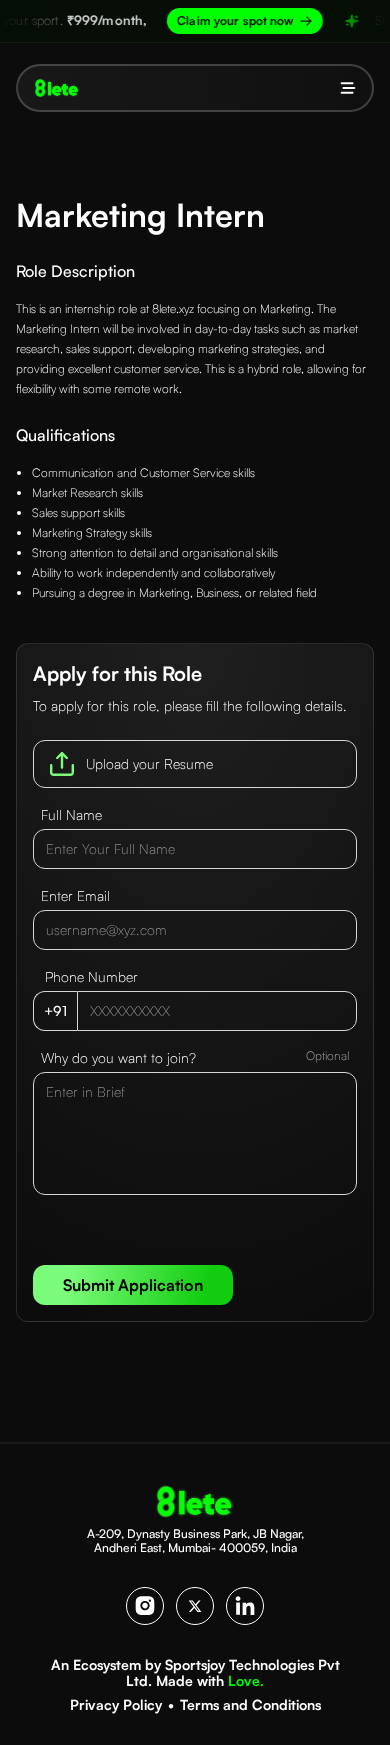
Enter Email (75, 895)
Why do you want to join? (118, 1057)
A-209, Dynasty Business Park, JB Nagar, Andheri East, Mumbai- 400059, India (195, 1541)
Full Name (71, 814)
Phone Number (91, 976)
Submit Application (133, 1285)
